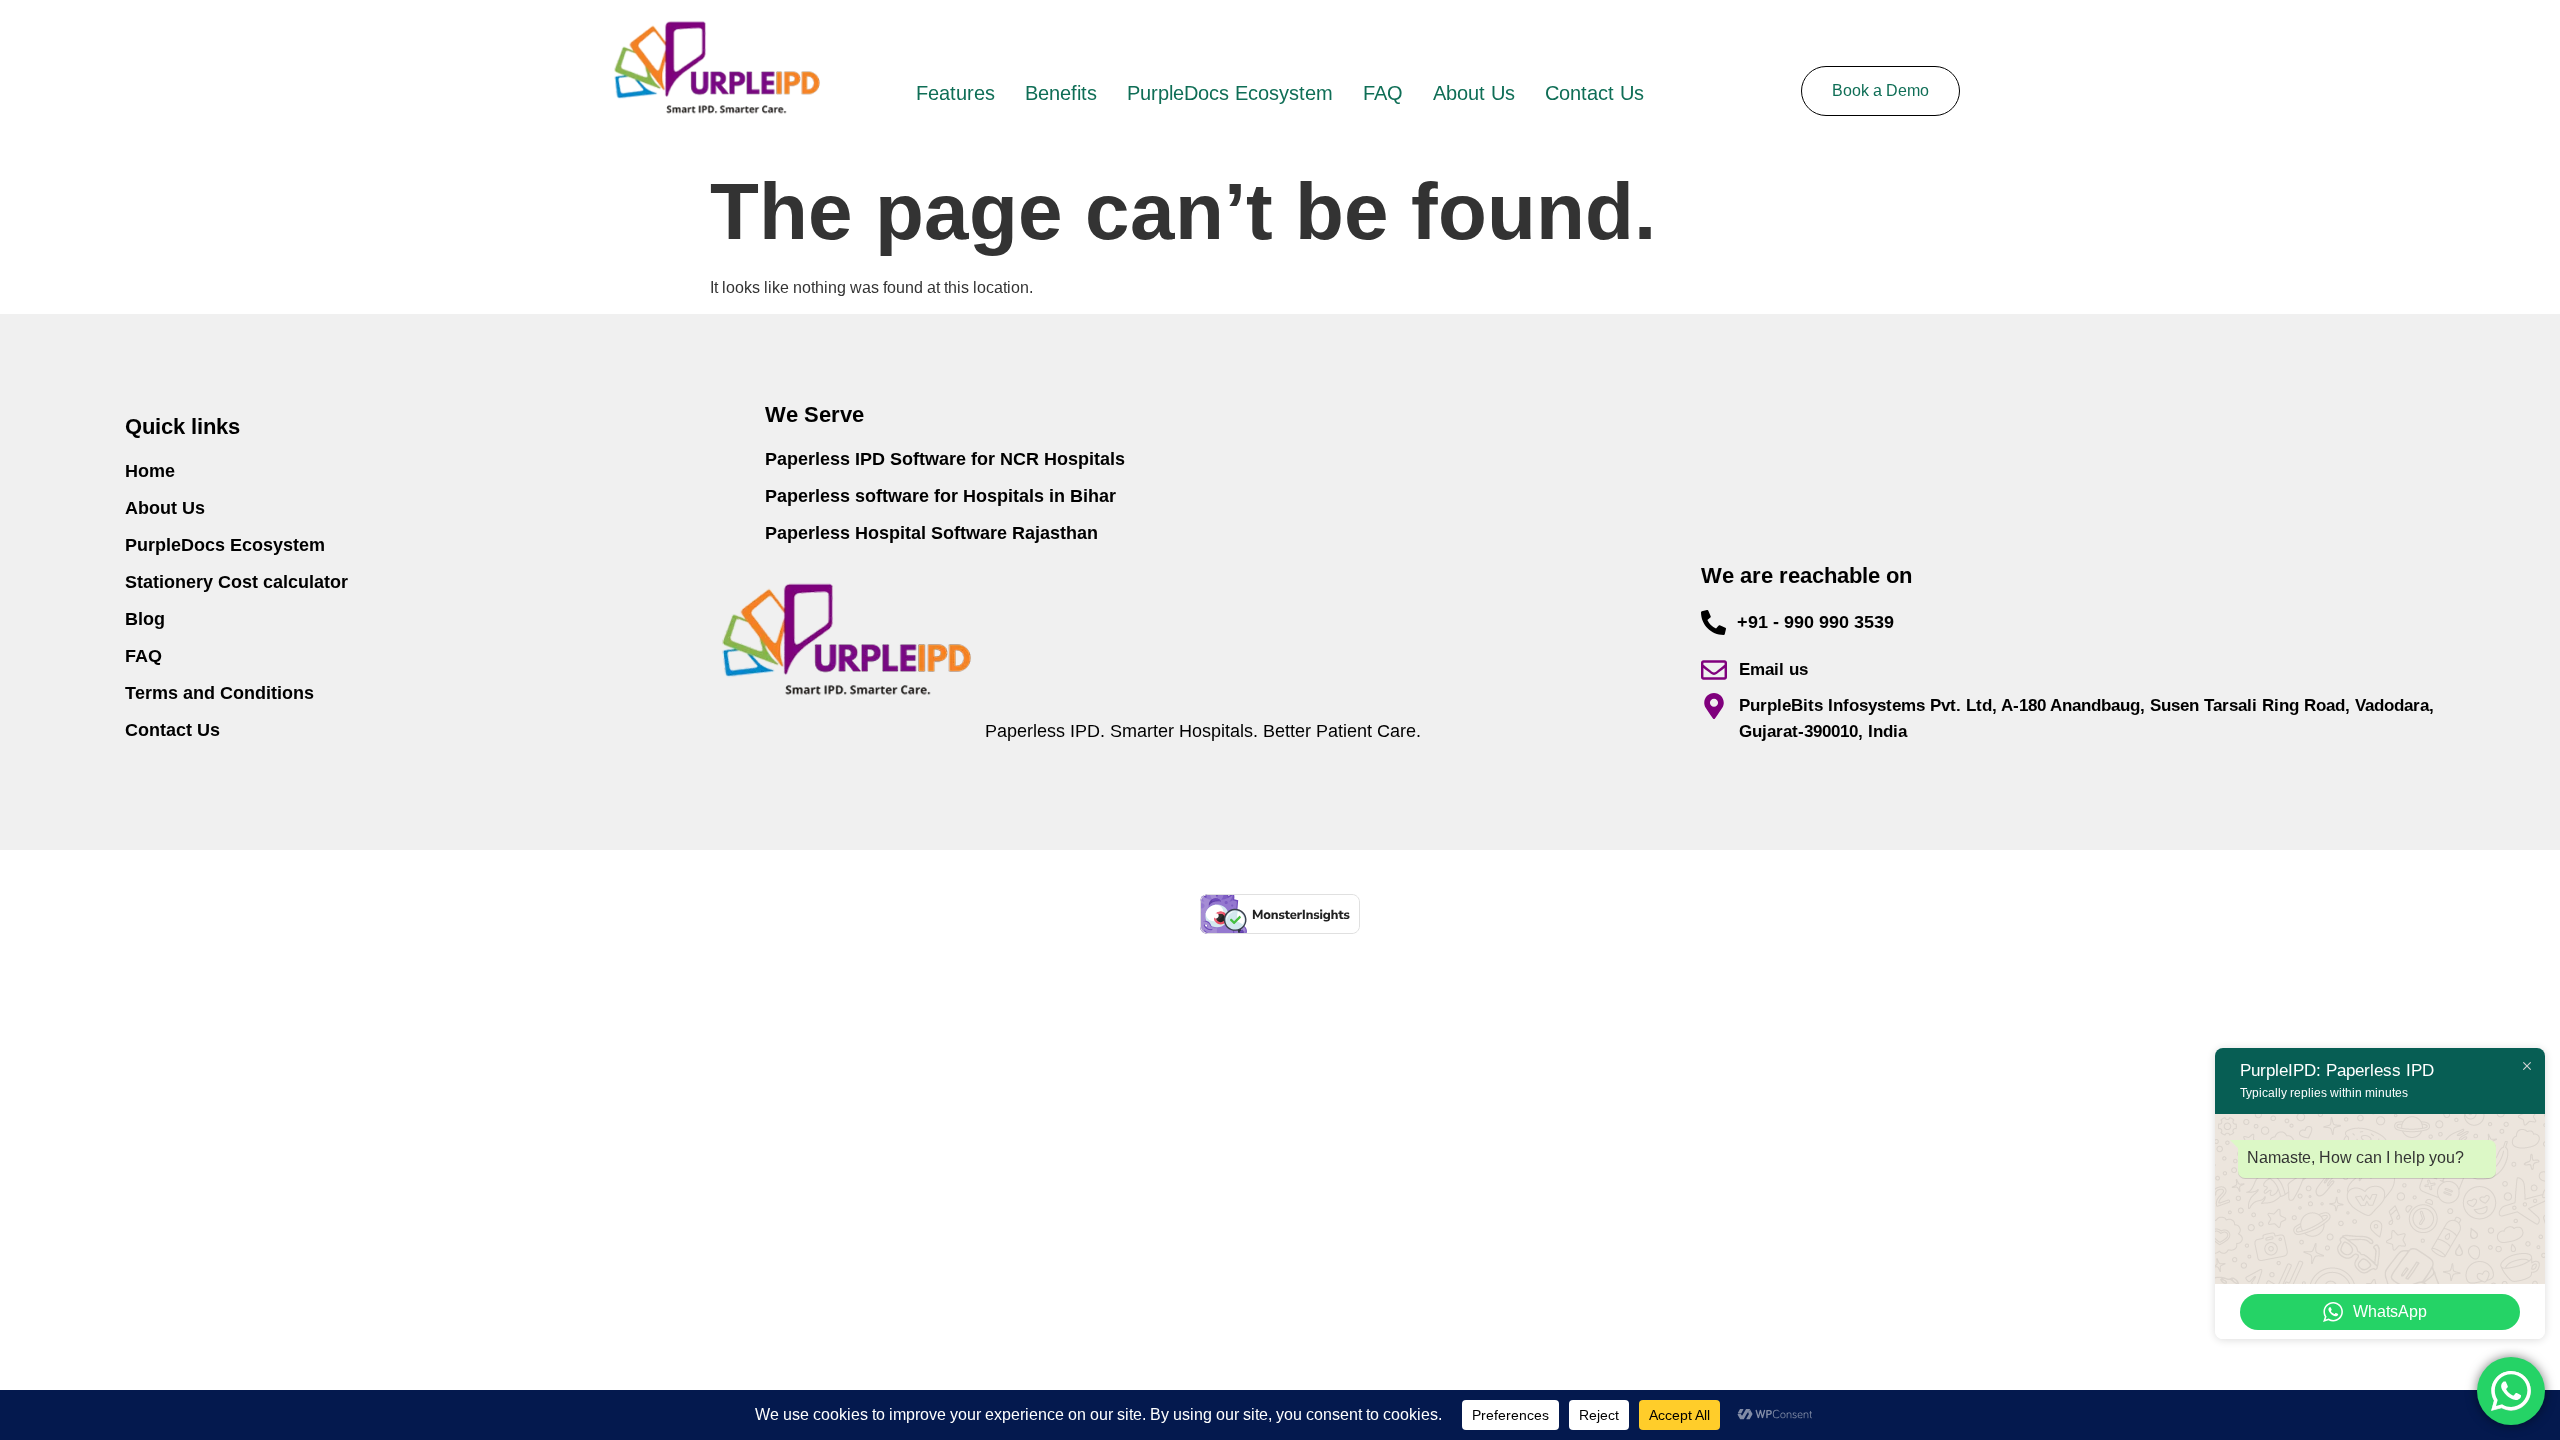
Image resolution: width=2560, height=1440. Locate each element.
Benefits (1061, 93)
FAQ (1383, 93)
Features (955, 93)
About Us (1474, 93)
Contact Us (1594, 93)
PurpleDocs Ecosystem (1230, 93)
